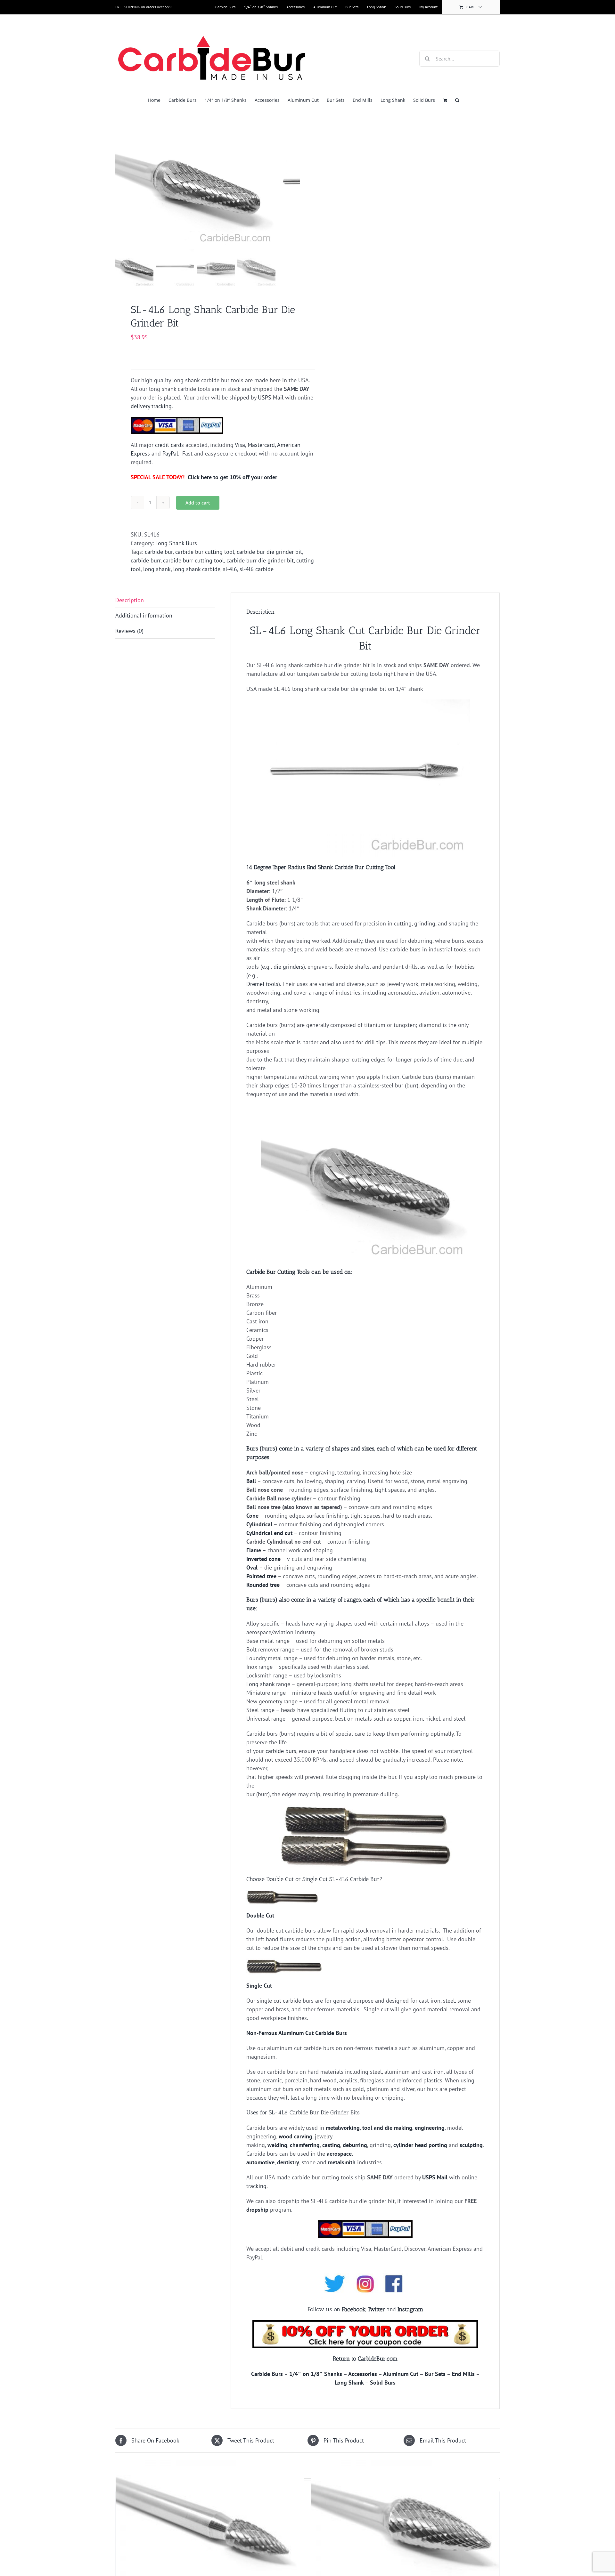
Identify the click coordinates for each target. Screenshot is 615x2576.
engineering (430, 2128)
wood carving (295, 2136)
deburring (355, 2145)
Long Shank (349, 2382)
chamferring (305, 2145)
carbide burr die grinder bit (260, 560)
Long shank (260, 1684)
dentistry (288, 2162)
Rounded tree (263, 1585)
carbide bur (159, 552)
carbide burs (281, 1751)
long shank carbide (197, 569)
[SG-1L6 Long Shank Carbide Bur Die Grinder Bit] (210, 2526)
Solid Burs (383, 2382)
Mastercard (261, 445)
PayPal (170, 453)
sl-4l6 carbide (257, 569)
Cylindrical (259, 1524)
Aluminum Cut (401, 2374)
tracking (256, 2186)
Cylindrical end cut (269, 1533)
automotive (260, 2162)
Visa (240, 445)
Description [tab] (130, 600)
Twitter (376, 2309)
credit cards (169, 445)
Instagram (410, 2309)
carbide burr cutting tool (193, 560)
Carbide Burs (267, 2374)
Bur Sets (435, 2374)
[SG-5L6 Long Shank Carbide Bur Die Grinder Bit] (405, 2526)
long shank (157, 569)
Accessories (363, 2374)
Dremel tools (262, 984)
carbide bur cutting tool (205, 552)
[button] (457, 100)
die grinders (288, 967)
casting (331, 2145)
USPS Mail (271, 397)
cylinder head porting (420, 2145)
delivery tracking (151, 406)
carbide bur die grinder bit (269, 552)
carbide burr (146, 560)
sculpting (471, 2145)
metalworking (343, 2128)
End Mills (463, 2374)
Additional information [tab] (144, 615)
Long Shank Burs (176, 543)
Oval (252, 1567)
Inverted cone (263, 1559)
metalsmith (342, 2162)
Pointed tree (261, 1576)
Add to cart (198, 503)
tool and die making (387, 2128)
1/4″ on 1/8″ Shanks (316, 2374)
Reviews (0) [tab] (129, 631)
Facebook (354, 2309)
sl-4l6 (230, 569)
